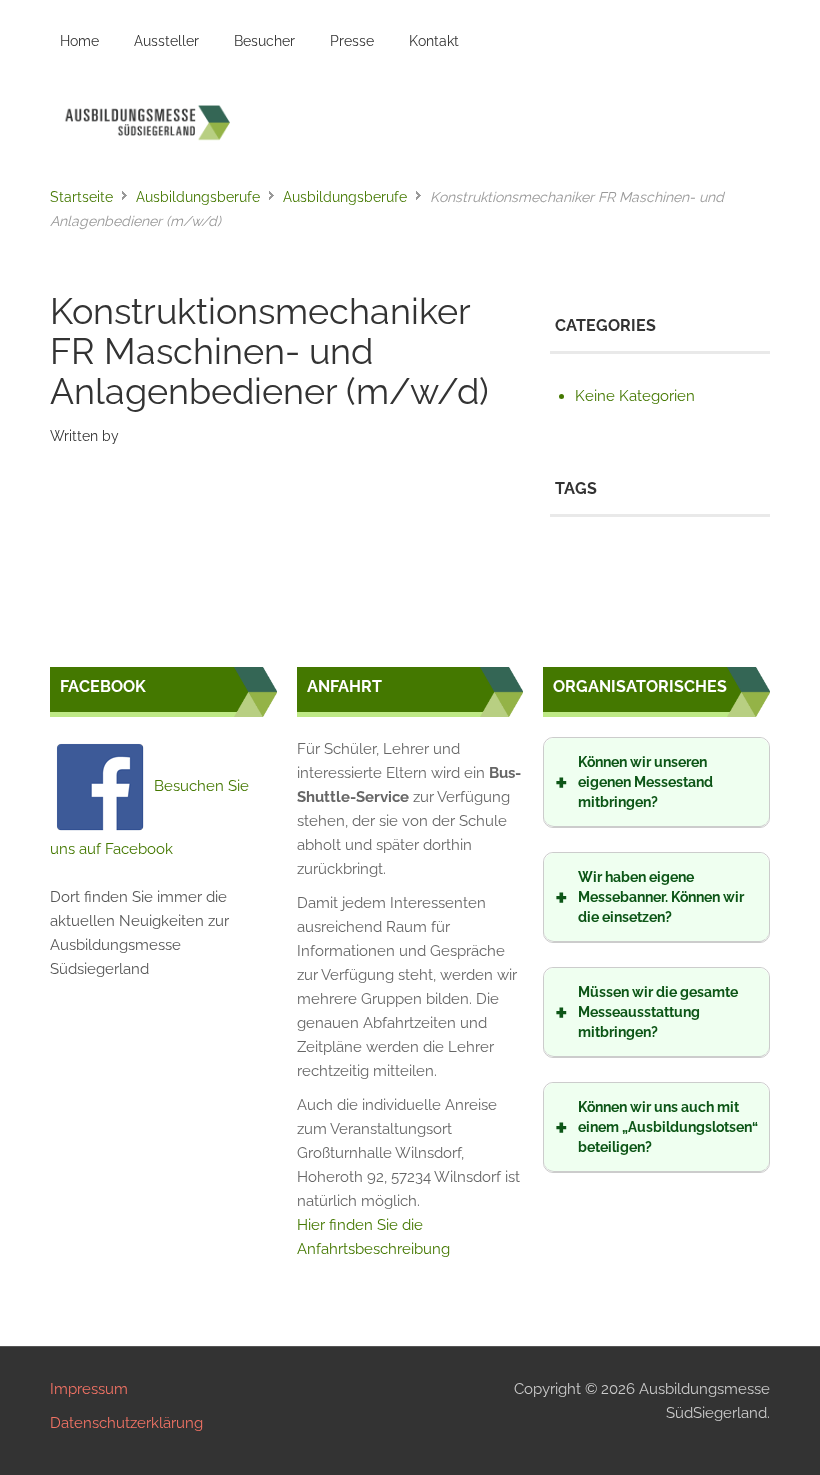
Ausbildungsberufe (198, 197)
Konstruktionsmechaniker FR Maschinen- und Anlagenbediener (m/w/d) (269, 351)
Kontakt (434, 41)
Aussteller (166, 41)
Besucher (264, 41)
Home (79, 41)
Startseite (81, 197)
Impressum (89, 1389)
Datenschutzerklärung (126, 1423)
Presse (352, 41)
